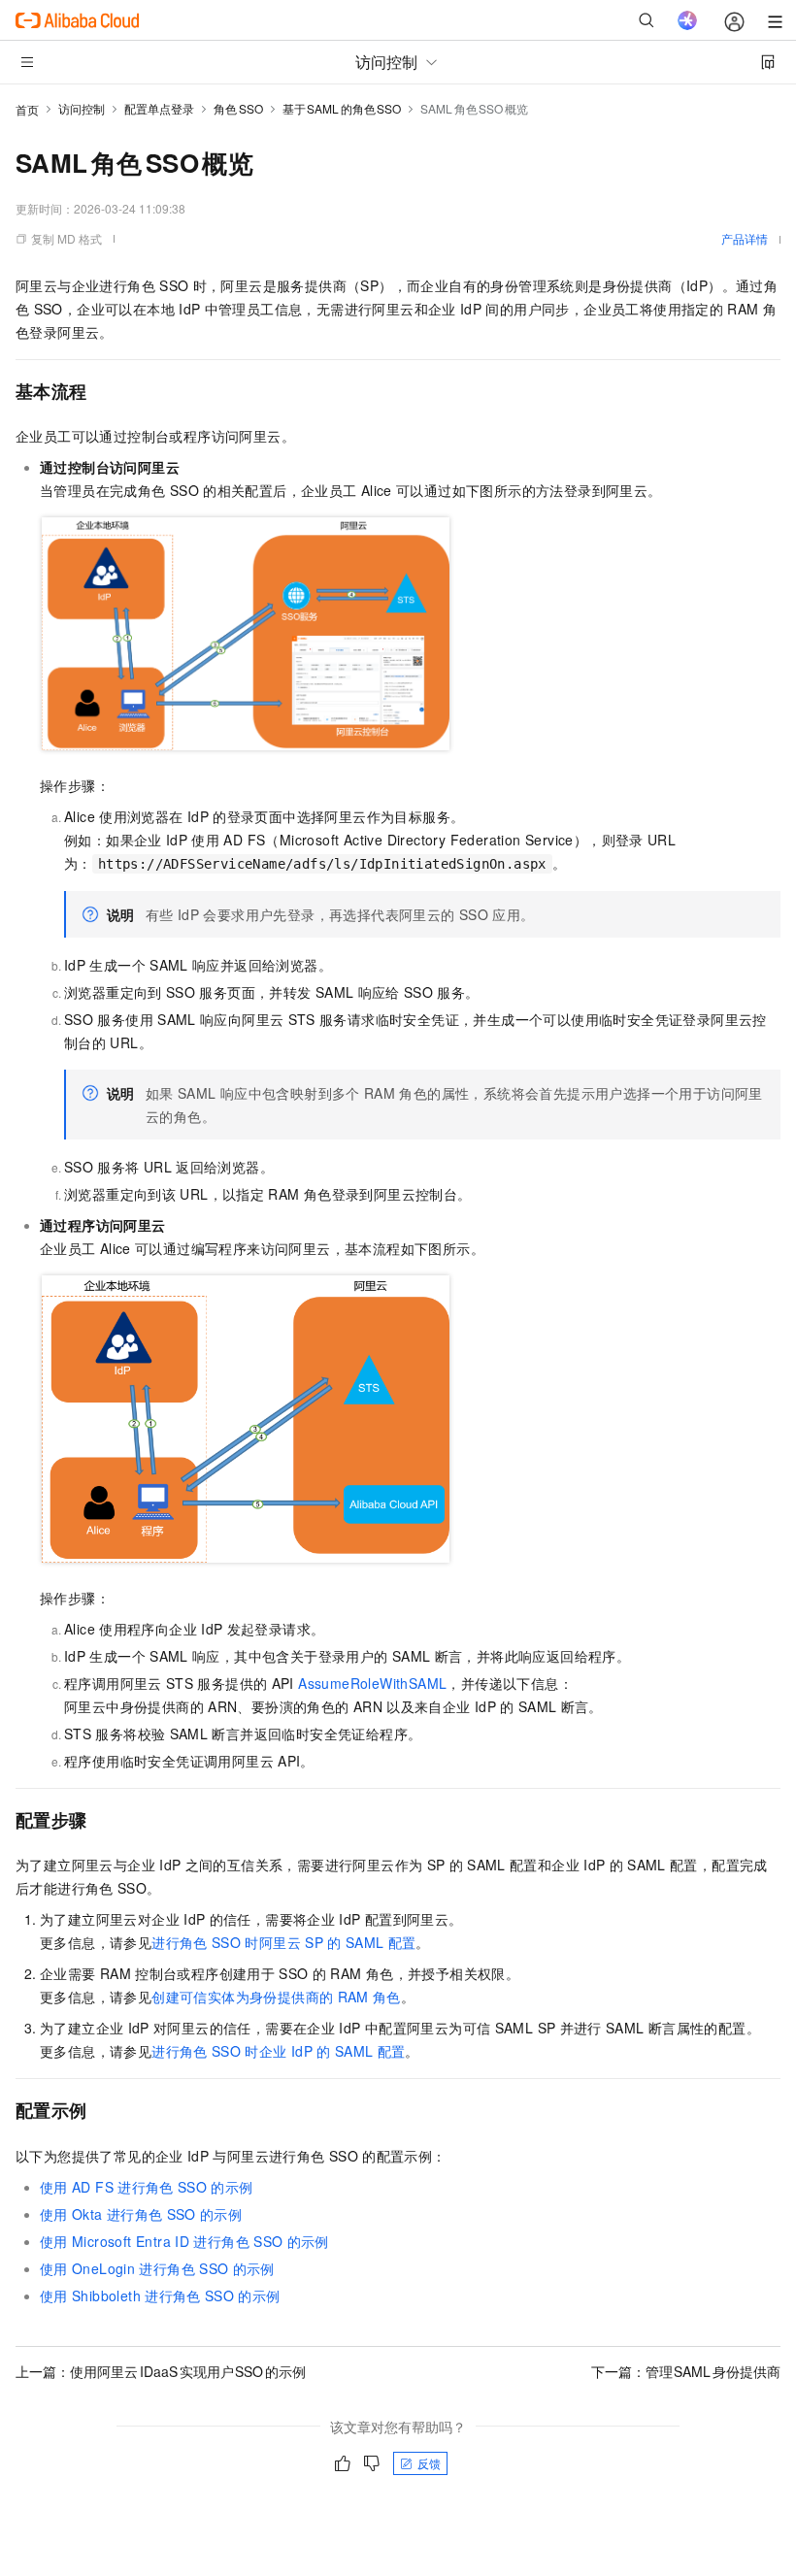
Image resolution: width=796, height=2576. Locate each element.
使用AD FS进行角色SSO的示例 (147, 2187)
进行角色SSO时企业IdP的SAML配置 (278, 2051)
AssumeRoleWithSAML (372, 1683)
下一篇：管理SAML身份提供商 (686, 2371)
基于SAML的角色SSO (342, 108)
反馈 (429, 2463)
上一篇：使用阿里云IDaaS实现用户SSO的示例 (161, 2371)
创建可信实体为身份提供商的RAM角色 (276, 1997)
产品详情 (745, 238)
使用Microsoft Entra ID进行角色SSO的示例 (184, 2241)
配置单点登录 (159, 108)
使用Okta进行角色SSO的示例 (141, 2214)
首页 (27, 109)
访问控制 (82, 108)
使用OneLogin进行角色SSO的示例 (157, 2268)
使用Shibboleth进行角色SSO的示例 (160, 2295)
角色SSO (238, 108)
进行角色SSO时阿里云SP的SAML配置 (283, 1942)
